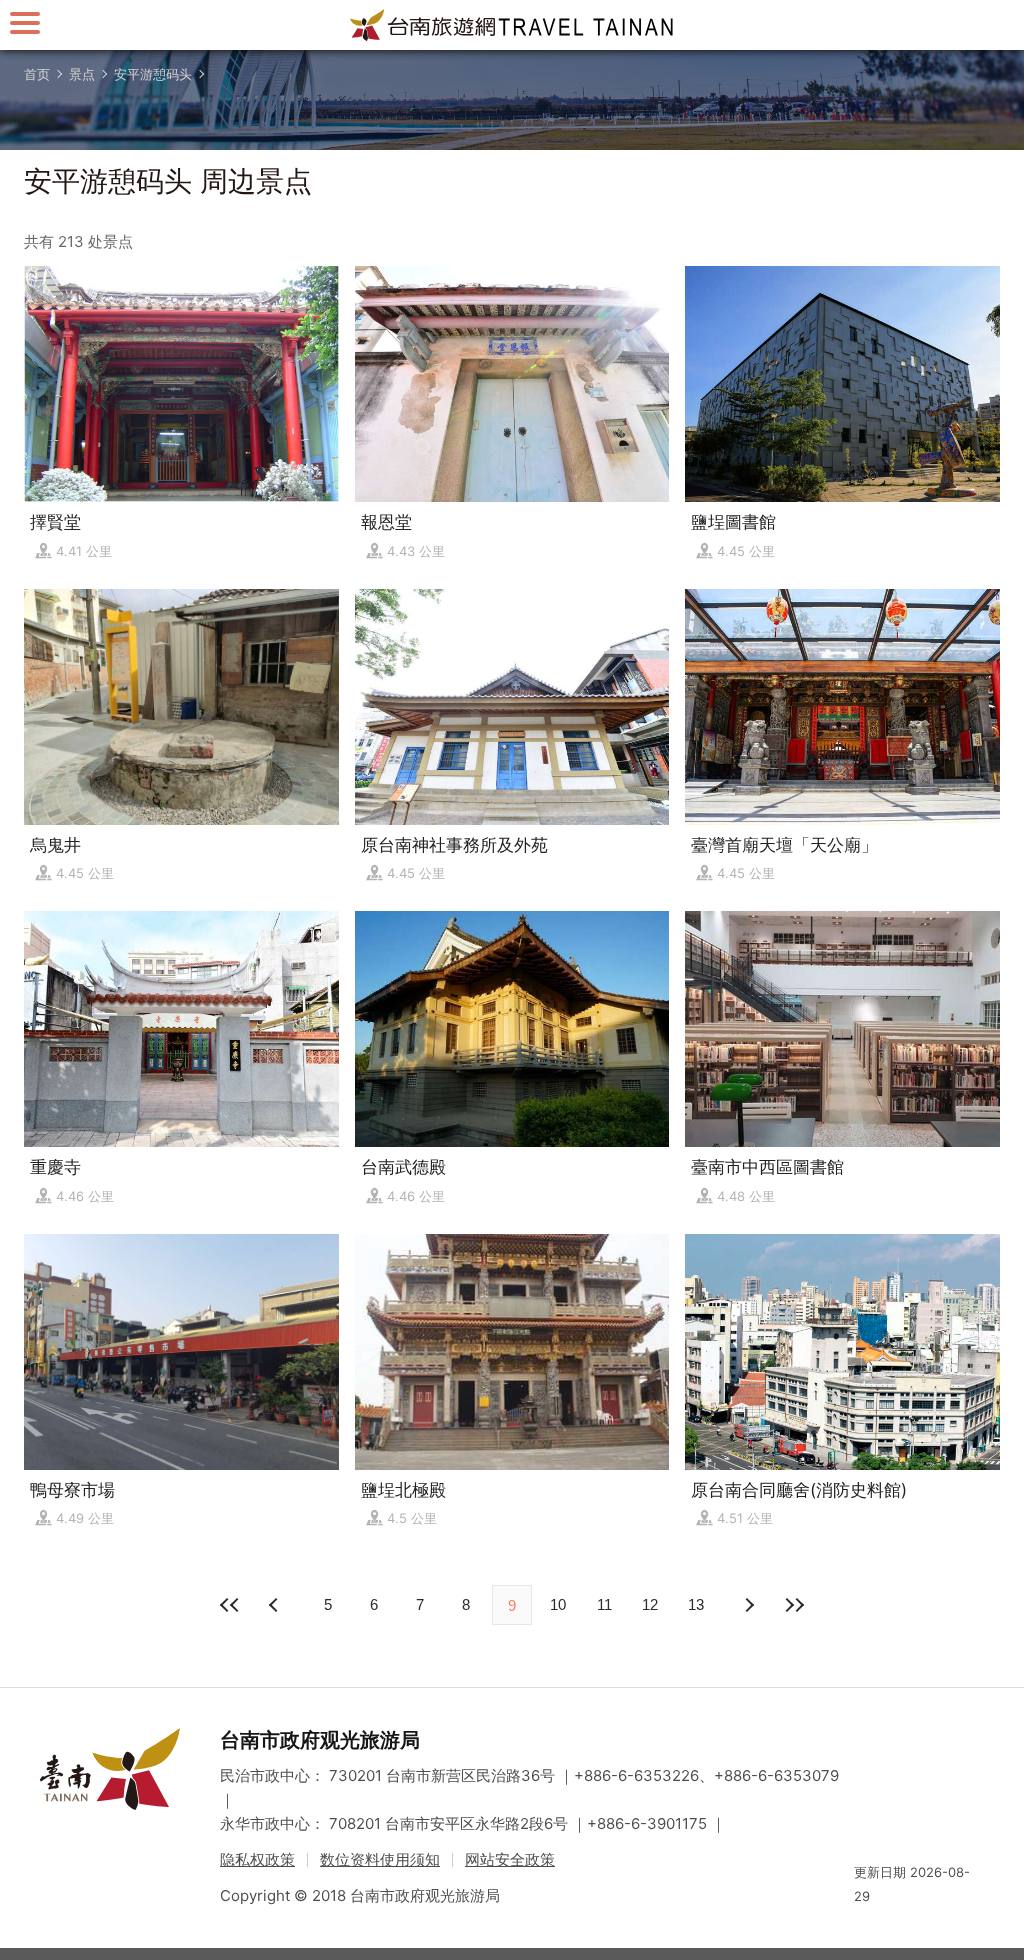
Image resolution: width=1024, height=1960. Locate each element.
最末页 (794, 1605)
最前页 (230, 1605)
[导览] (25, 22)
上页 (748, 1605)
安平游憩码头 (153, 74)
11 (604, 1604)
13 (696, 1604)
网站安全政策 (510, 1859)
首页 (37, 74)
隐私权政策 (257, 1859)
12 (650, 1604)
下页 (276, 1605)
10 (558, 1604)
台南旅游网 (512, 25)
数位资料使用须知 (380, 1859)
